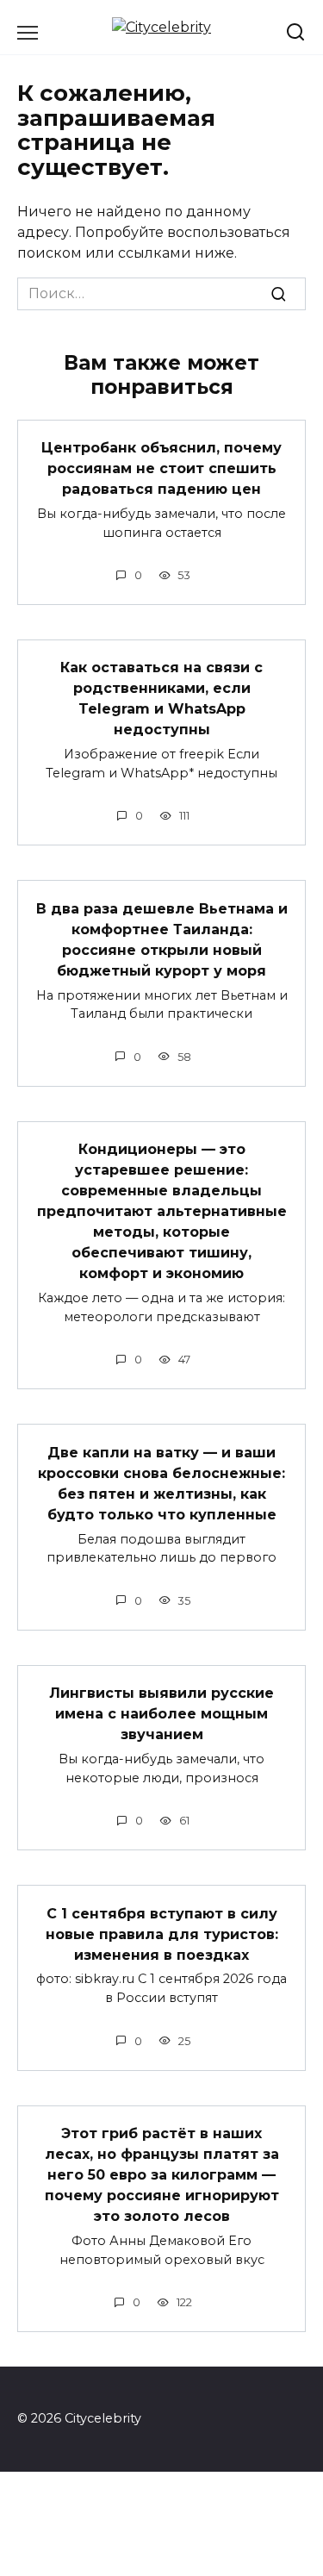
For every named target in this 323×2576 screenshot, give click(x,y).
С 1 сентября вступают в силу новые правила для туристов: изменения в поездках (162, 1934)
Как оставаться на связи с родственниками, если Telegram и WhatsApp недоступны (161, 699)
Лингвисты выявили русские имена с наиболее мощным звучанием (161, 1714)
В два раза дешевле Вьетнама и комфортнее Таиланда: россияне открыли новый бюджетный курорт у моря (162, 939)
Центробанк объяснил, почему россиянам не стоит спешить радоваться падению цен (161, 468)
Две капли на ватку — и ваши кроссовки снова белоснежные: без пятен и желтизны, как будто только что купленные (161, 1483)
